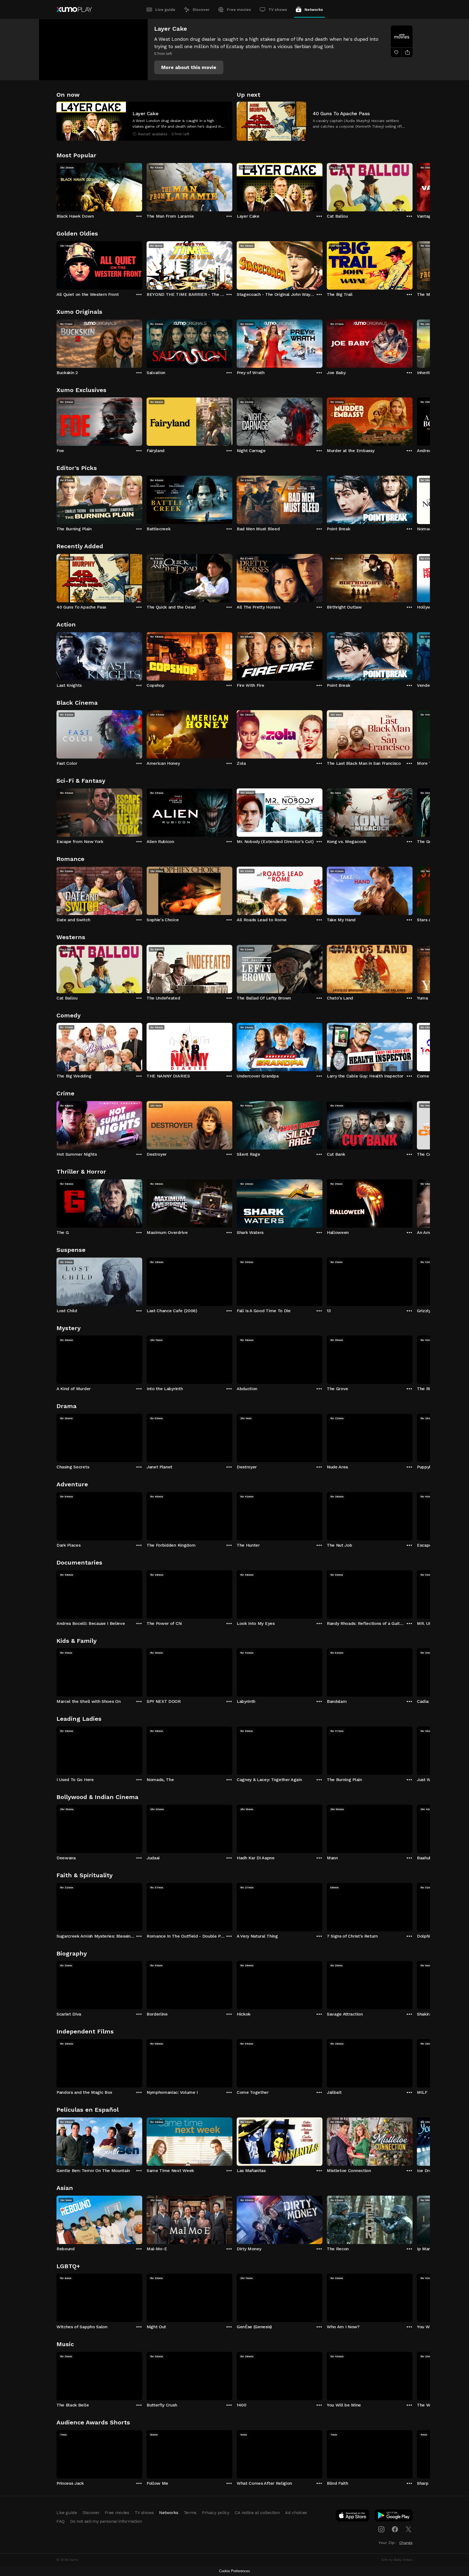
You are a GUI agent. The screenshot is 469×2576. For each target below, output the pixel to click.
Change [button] (406, 2543)
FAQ (61, 2521)
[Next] (413, 186)
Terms (190, 2513)
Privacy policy (216, 2513)
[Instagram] (381, 2529)
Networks (314, 10)
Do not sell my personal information (106, 2521)
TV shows (278, 10)
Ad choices (296, 2513)
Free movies (239, 10)
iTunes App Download (353, 2517)
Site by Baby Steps (397, 2560)
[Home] (74, 10)
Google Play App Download (394, 2517)
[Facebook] (395, 2529)
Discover (201, 10)
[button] (189, 67)
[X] (408, 2529)
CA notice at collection (257, 2513)
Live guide (165, 10)
